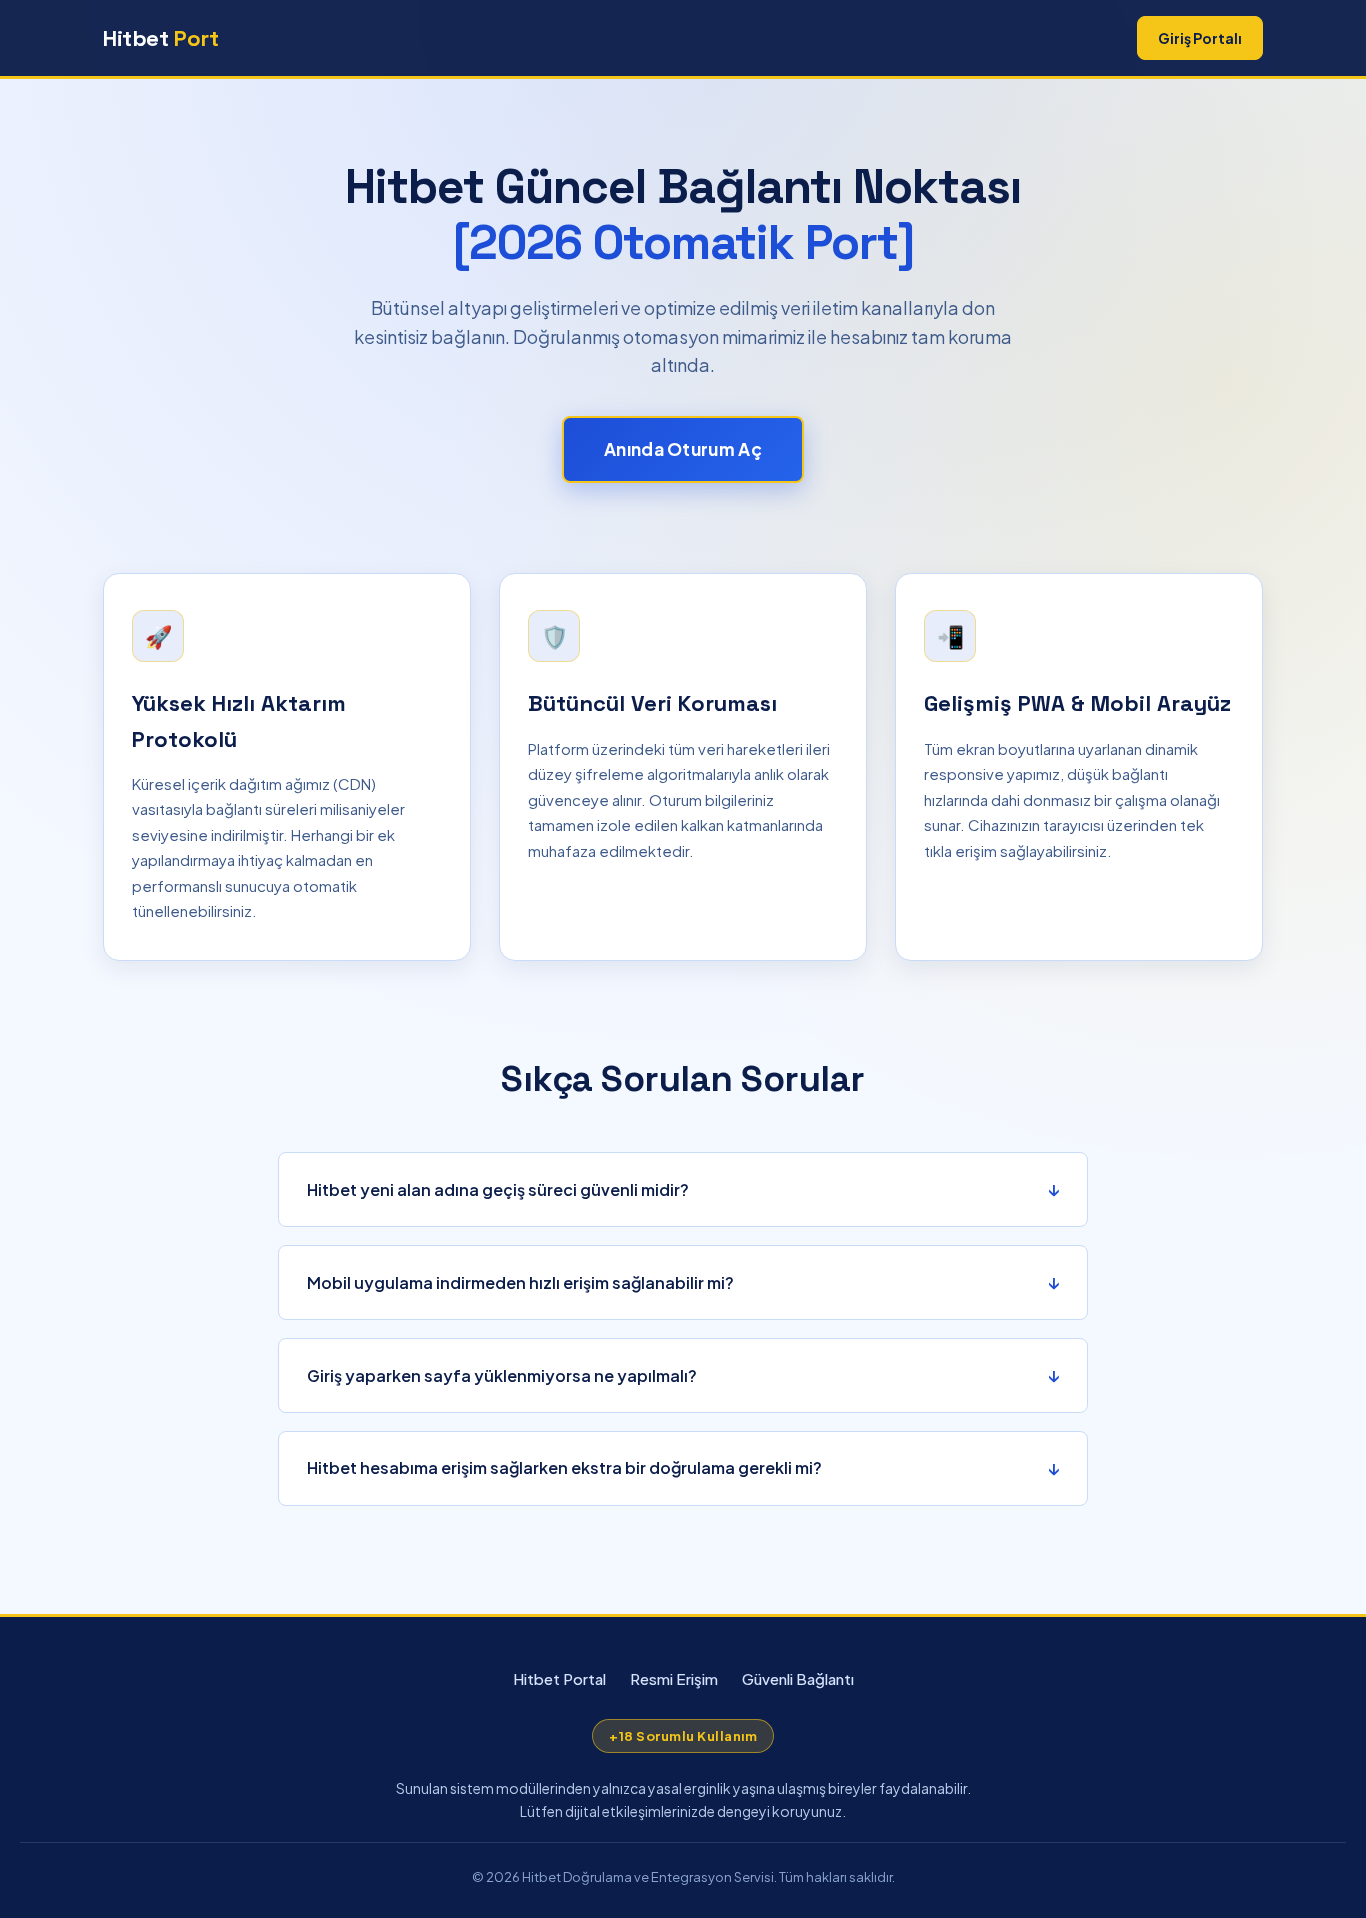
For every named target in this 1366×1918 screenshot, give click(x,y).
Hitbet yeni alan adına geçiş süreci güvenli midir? (498, 1189)
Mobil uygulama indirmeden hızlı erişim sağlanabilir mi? (520, 1282)
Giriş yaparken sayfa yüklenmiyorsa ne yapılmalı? (502, 1375)
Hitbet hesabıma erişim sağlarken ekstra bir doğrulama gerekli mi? (564, 1467)
